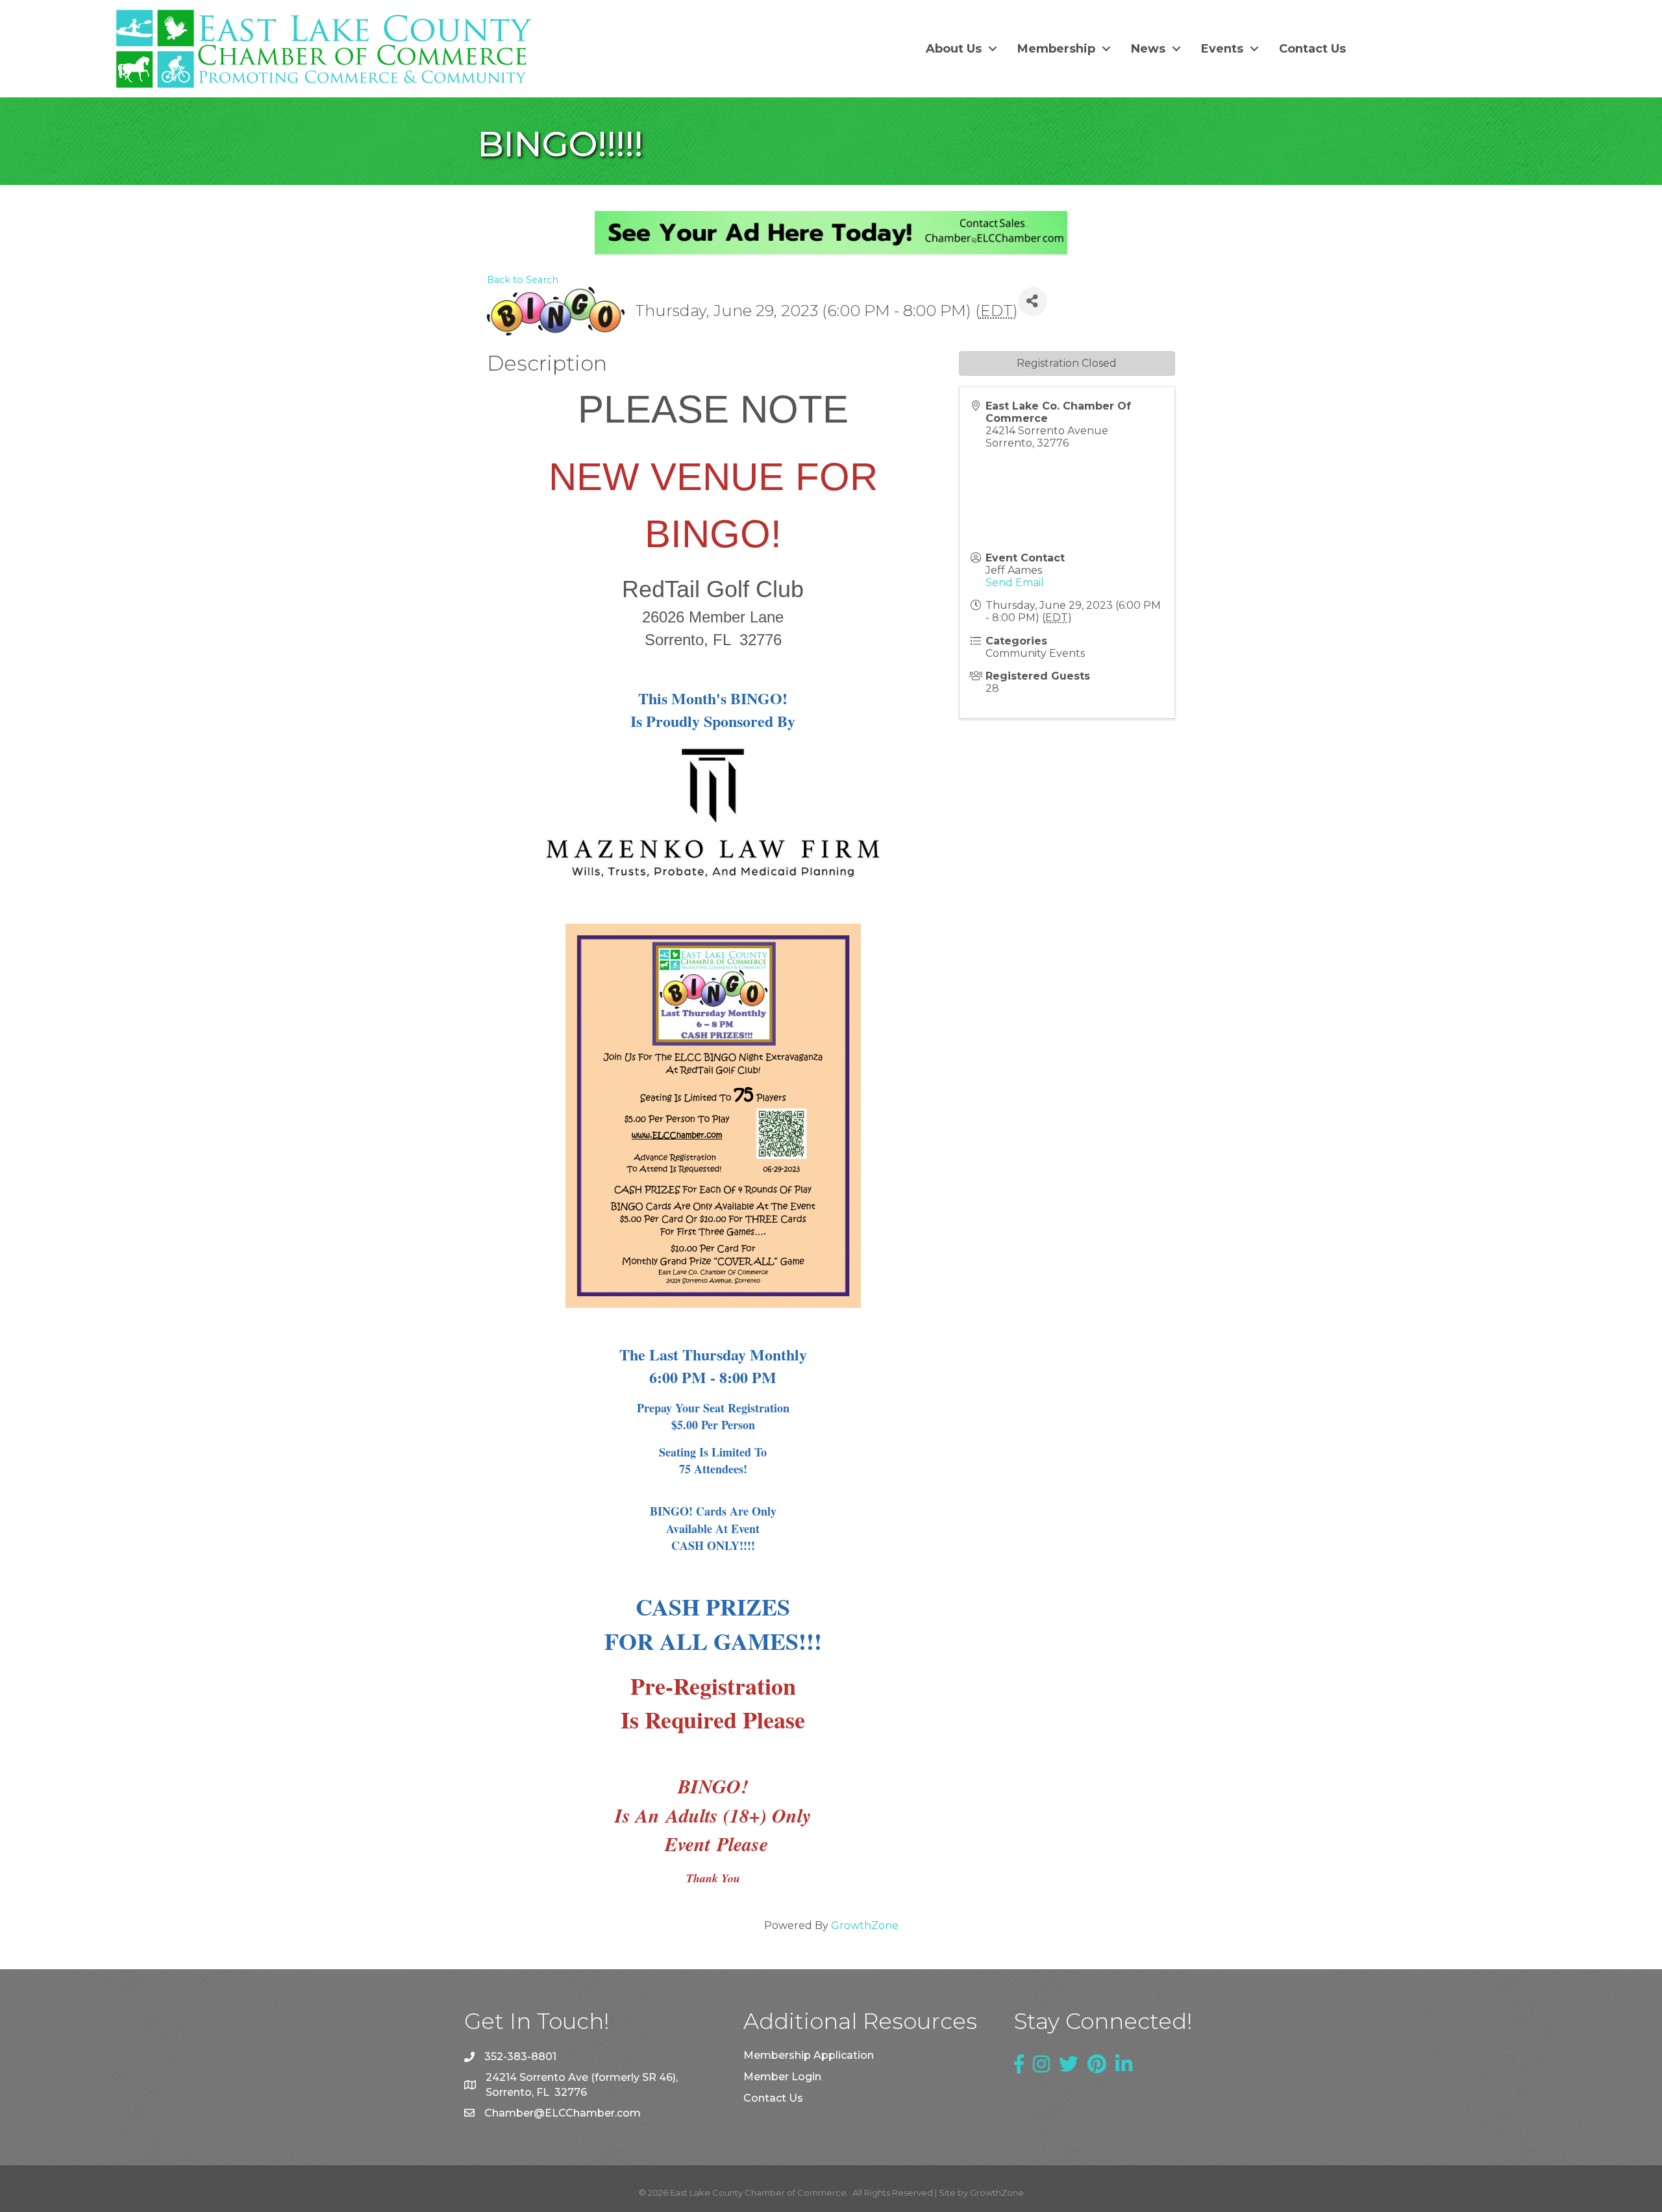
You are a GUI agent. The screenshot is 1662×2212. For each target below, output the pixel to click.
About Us (954, 49)
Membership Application (809, 2055)
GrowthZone (865, 1925)
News (1148, 49)
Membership (1056, 49)
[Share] (1033, 301)
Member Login (782, 2077)
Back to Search (523, 280)
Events (1222, 49)
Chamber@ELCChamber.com (563, 2113)
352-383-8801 (520, 2057)
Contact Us (1312, 49)
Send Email (1015, 583)
